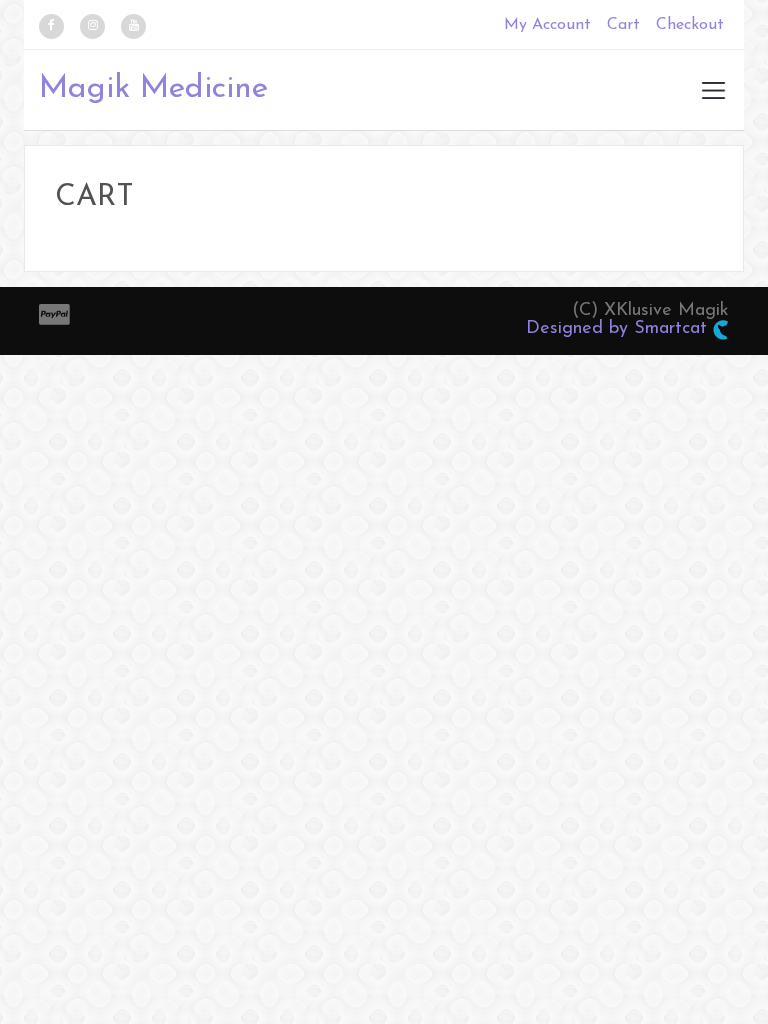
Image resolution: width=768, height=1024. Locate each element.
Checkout (690, 25)
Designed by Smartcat (619, 329)
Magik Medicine (153, 89)
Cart (623, 25)
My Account (547, 25)
